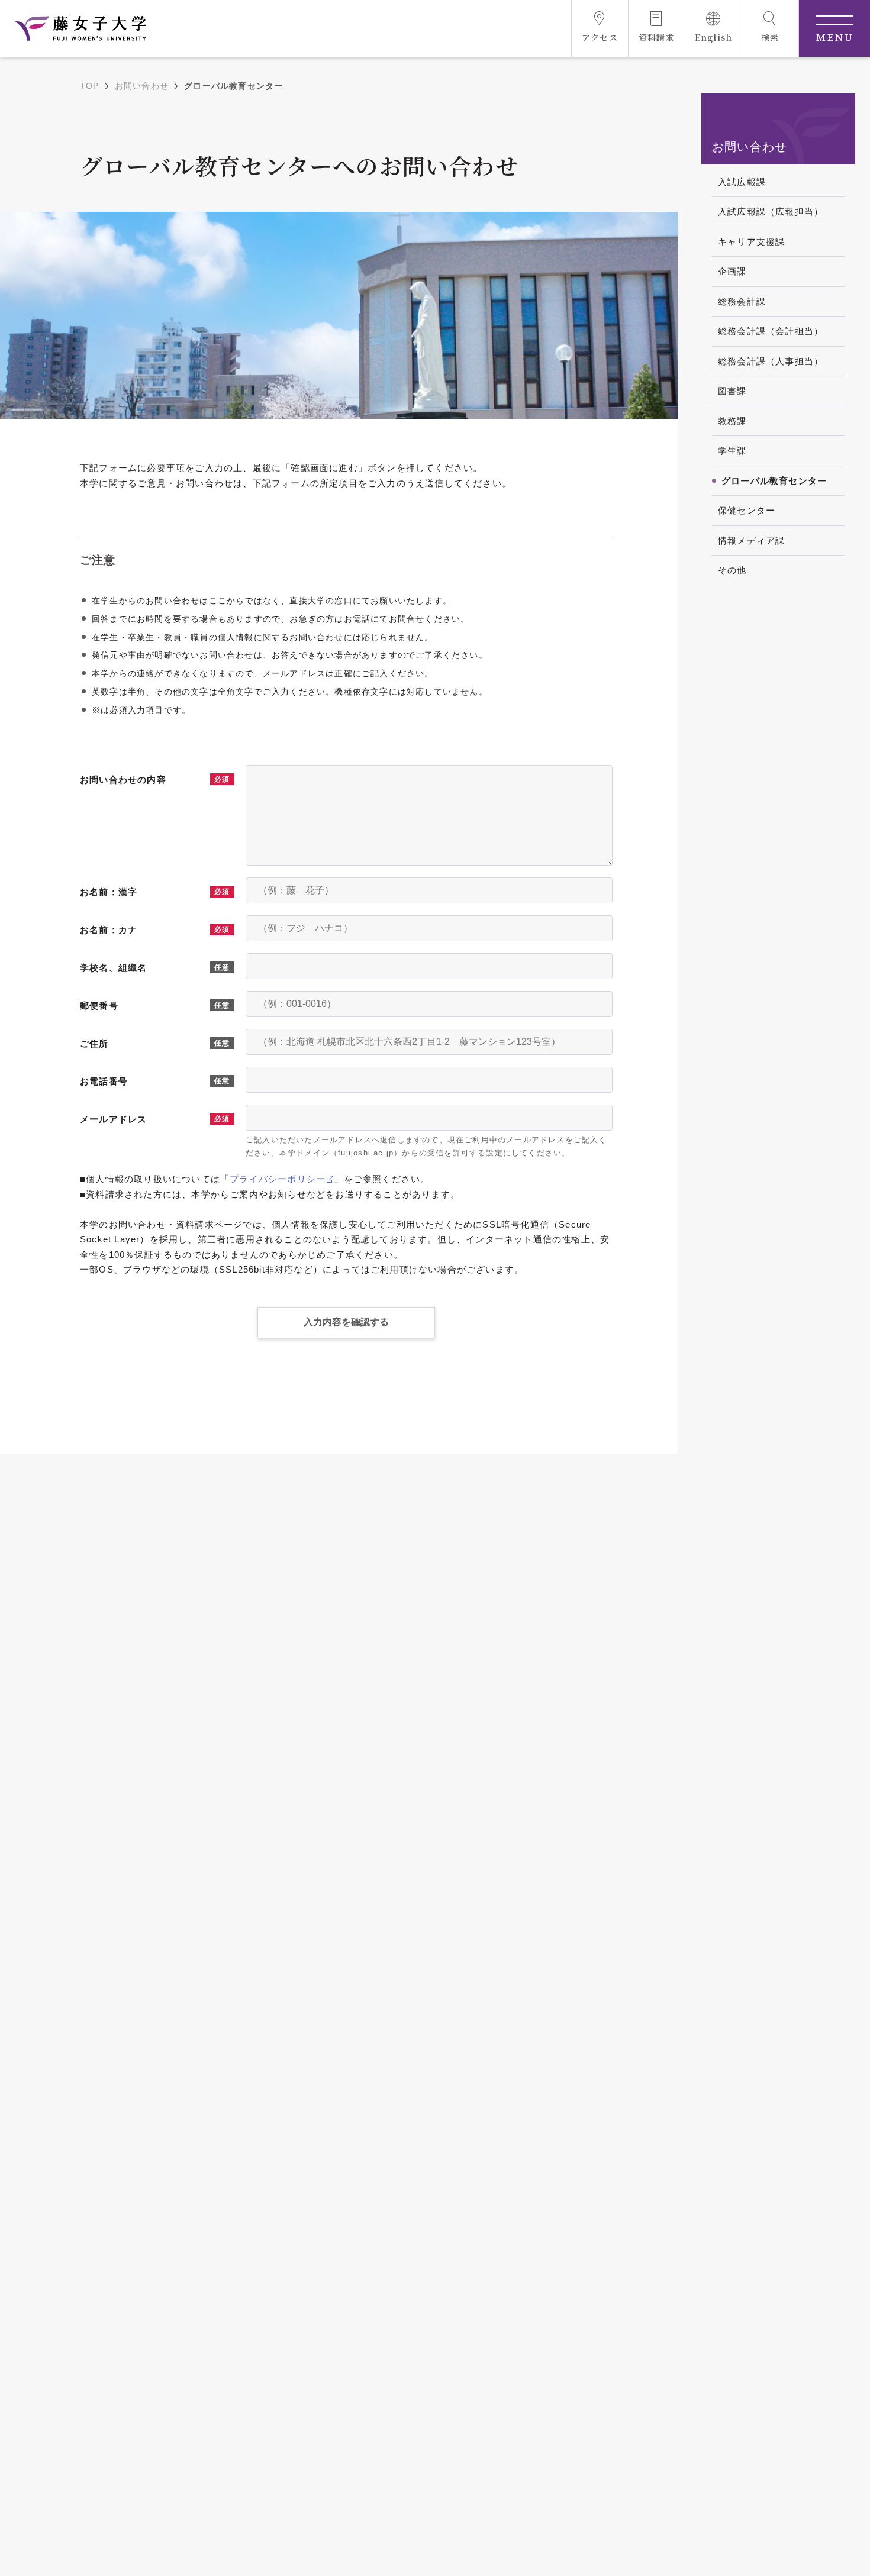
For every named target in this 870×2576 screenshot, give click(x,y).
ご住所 (94, 1043)
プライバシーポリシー (278, 1179)
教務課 (732, 421)
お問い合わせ (142, 86)
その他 (732, 570)
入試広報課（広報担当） (771, 212)
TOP (90, 86)
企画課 (732, 271)
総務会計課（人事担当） (771, 361)
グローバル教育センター (774, 481)
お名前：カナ (109, 930)
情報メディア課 (751, 540)
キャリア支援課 (751, 242)
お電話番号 (104, 1081)
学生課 (732, 451)
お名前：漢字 (109, 892)
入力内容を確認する (346, 1322)
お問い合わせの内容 (123, 779)
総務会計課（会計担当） (771, 331)
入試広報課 (742, 182)
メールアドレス (113, 1119)
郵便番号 (99, 1005)
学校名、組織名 (113, 968)
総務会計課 (742, 301)
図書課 (732, 391)
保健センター (747, 510)
